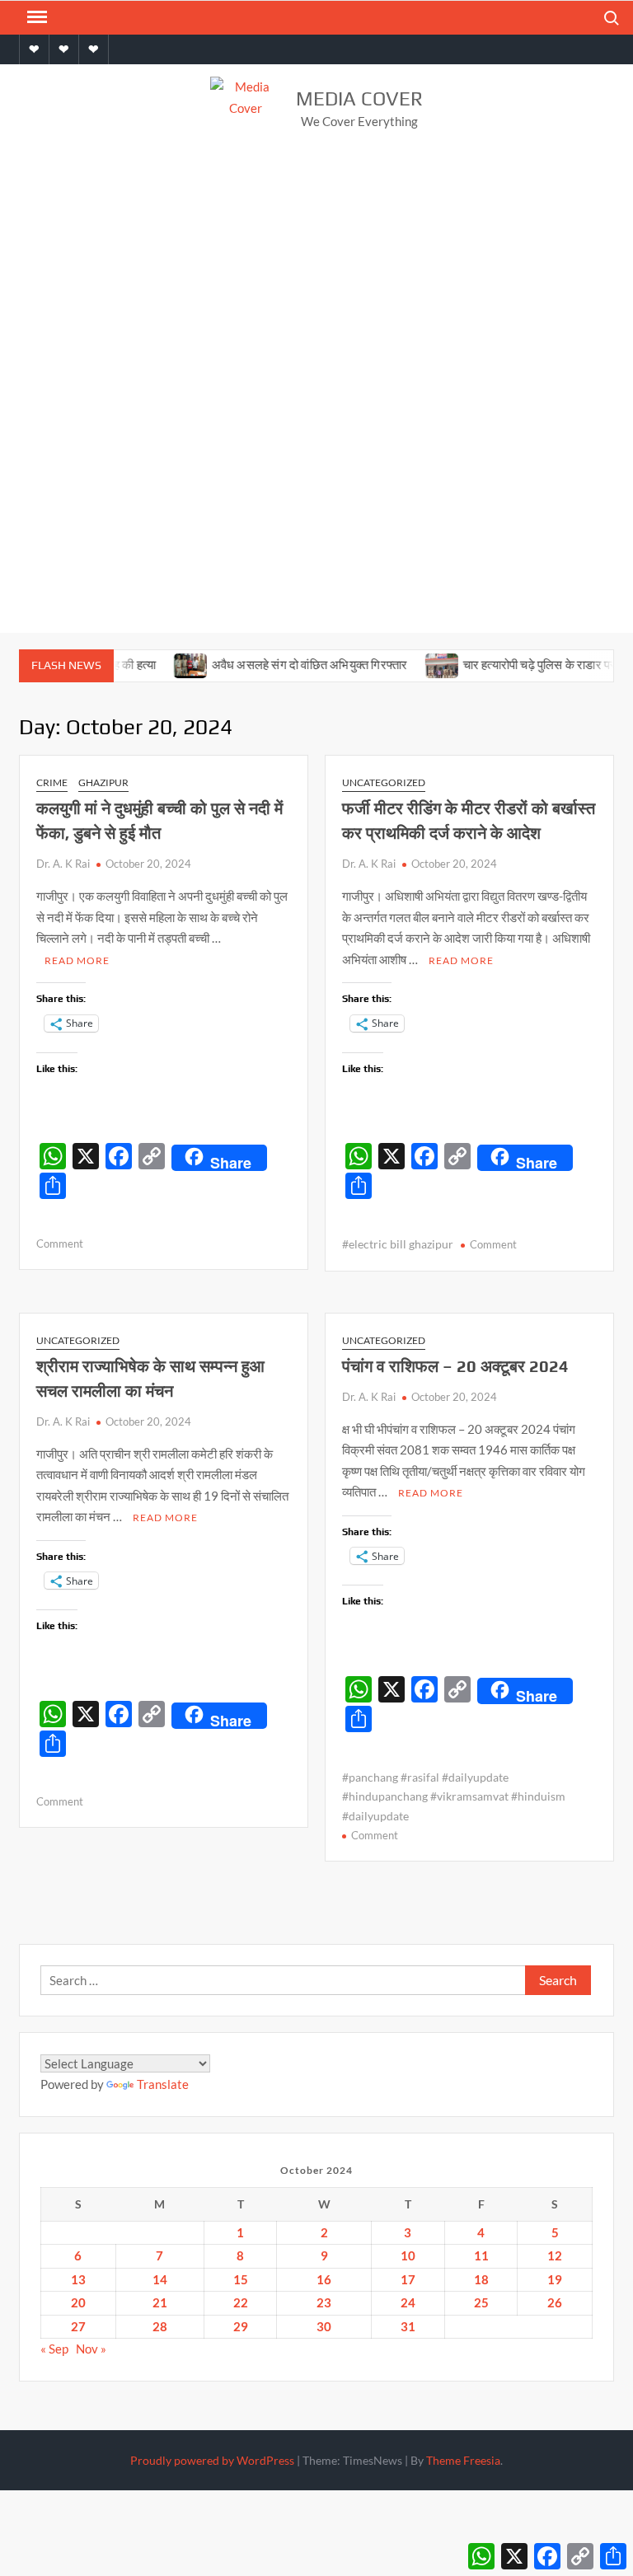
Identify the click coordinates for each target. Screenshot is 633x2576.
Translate (163, 2084)
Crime (52, 782)
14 (160, 2279)
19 (555, 2279)
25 (481, 2302)
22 (241, 2302)
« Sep (54, 2349)
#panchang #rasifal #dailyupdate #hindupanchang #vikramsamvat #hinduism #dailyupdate (454, 1797)
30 (324, 2326)
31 (408, 2326)
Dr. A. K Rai (63, 864)
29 (241, 2326)
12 (555, 2255)
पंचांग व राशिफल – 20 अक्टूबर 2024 (455, 1366)
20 (78, 2302)
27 (78, 2326)
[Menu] (35, 17)
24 (408, 2302)
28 (160, 2326)
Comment (60, 1244)
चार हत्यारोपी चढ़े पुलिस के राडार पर (516, 665)
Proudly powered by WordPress (212, 2460)
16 (324, 2279)
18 (481, 2279)
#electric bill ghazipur (398, 1244)
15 (241, 2279)
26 (555, 2302)
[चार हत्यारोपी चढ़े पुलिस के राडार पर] (418, 664)
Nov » (91, 2349)
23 (324, 2302)
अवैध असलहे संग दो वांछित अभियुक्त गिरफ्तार (286, 665)
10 (408, 2255)
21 (160, 2302)
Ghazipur (103, 782)
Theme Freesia (463, 2460)
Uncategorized (384, 782)
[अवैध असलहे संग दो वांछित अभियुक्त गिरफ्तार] (167, 664)
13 (78, 2279)
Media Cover (359, 98)
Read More (77, 960)
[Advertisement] (316, 279)
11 (481, 2255)
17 (408, 2279)
